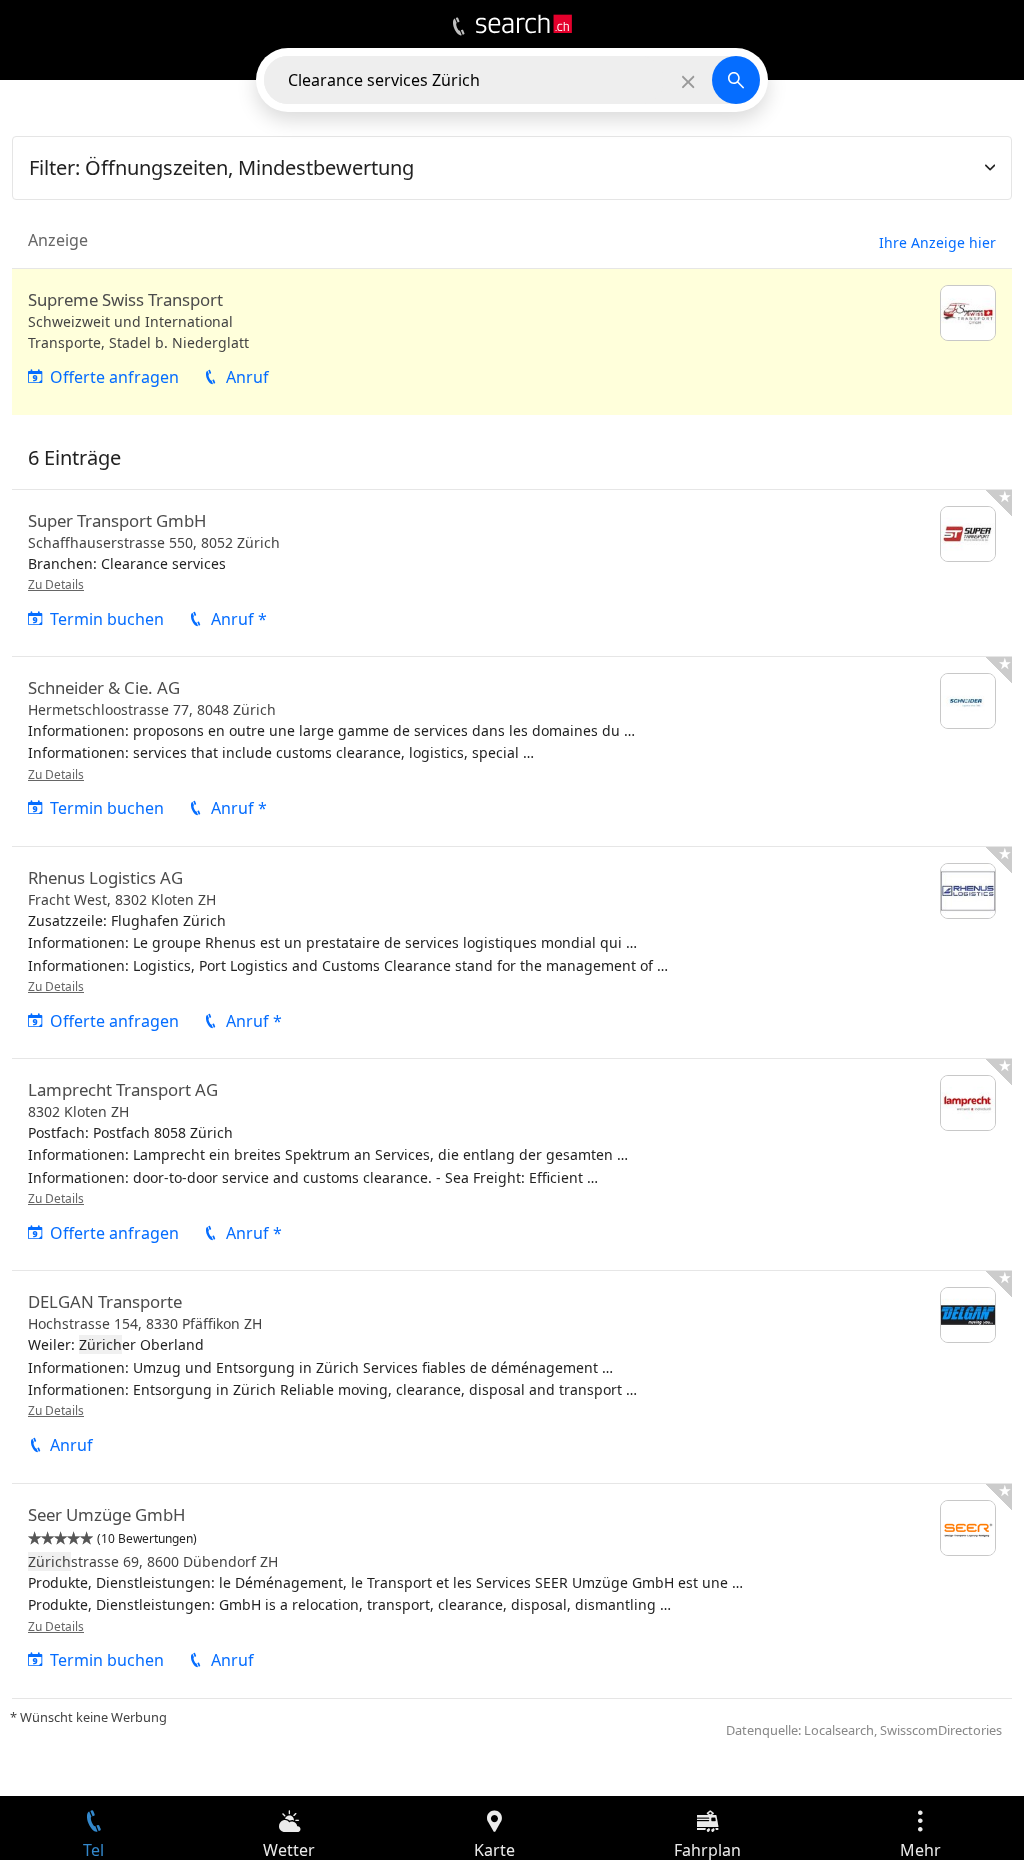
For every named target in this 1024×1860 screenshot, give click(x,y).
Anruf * (239, 619)
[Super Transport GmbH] (512, 573)
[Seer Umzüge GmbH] (512, 1591)
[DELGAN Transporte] (512, 1376)
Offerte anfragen (114, 377)
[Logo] (524, 24)
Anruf (247, 377)
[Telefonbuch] (458, 27)
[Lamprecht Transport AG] (512, 1164)
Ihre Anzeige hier (937, 242)
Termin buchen (107, 619)
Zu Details (56, 584)
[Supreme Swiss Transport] (512, 342)
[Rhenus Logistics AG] (512, 952)
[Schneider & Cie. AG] (512, 751)
